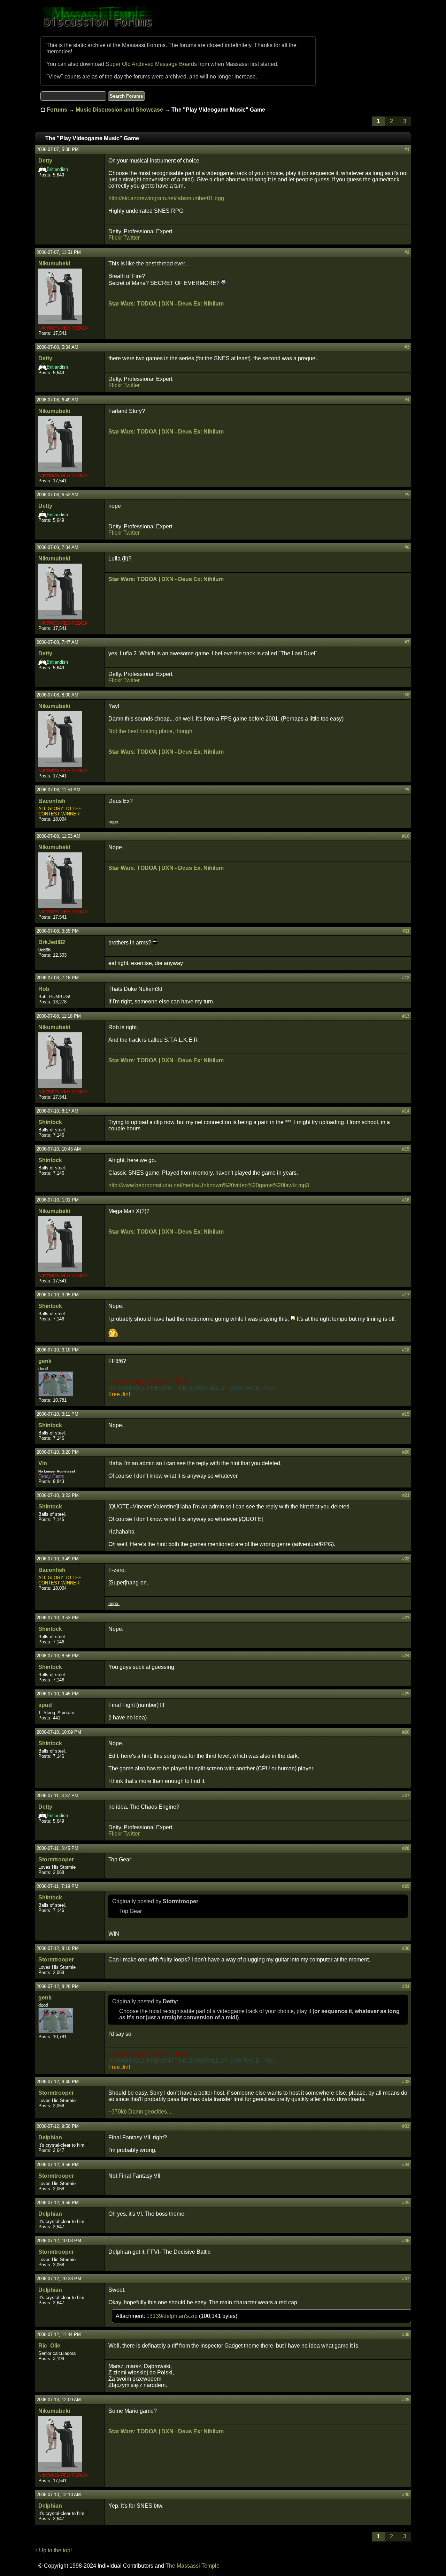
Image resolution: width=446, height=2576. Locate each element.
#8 (407, 695)
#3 (407, 347)
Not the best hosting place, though (150, 731)
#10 (406, 836)
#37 (406, 2279)
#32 (406, 2082)
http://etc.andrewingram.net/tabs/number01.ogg (166, 198)
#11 (406, 931)
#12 (406, 978)
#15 (406, 1149)
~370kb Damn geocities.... (140, 2112)
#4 (407, 400)
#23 (406, 1618)
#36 (406, 2241)
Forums (57, 110)
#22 (406, 1559)
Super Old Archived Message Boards (151, 64)
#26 (406, 1732)
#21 (406, 1495)
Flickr (115, 238)
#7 (407, 642)
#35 (406, 2203)
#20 (406, 1452)
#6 (407, 547)
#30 (406, 1948)
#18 (406, 1350)
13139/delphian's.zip (173, 2316)
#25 (406, 1694)
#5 (407, 495)
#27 (406, 1796)
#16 (406, 1200)
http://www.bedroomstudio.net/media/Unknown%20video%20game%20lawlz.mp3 (209, 1185)
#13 (406, 1016)
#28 (406, 1848)
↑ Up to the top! (53, 2550)
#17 (406, 1295)
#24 (406, 1656)
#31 (406, 1986)
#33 (406, 2126)
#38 (406, 2334)
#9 (407, 790)
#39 (406, 2400)
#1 (407, 149)
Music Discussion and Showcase (119, 110)
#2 (407, 252)
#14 (406, 1111)
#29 (406, 1886)
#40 (406, 2495)
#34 (406, 2165)
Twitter (132, 238)
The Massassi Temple (193, 2566)
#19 (406, 1414)
